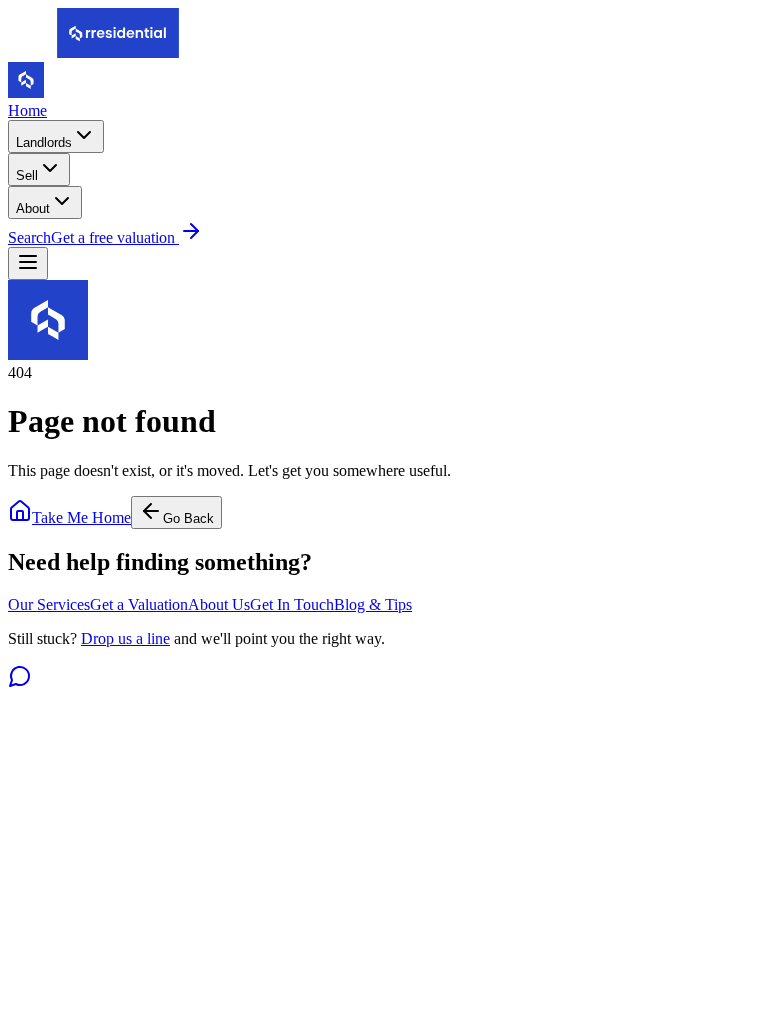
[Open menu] (28, 263)
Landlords (44, 142)
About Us (219, 604)
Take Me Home (81, 517)
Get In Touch (292, 604)
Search (29, 237)
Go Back (188, 518)
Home (27, 110)
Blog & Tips (373, 604)
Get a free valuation (115, 237)
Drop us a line (125, 638)
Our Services (49, 604)
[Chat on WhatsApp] (20, 682)
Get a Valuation (139, 604)
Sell (27, 175)
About (33, 208)
